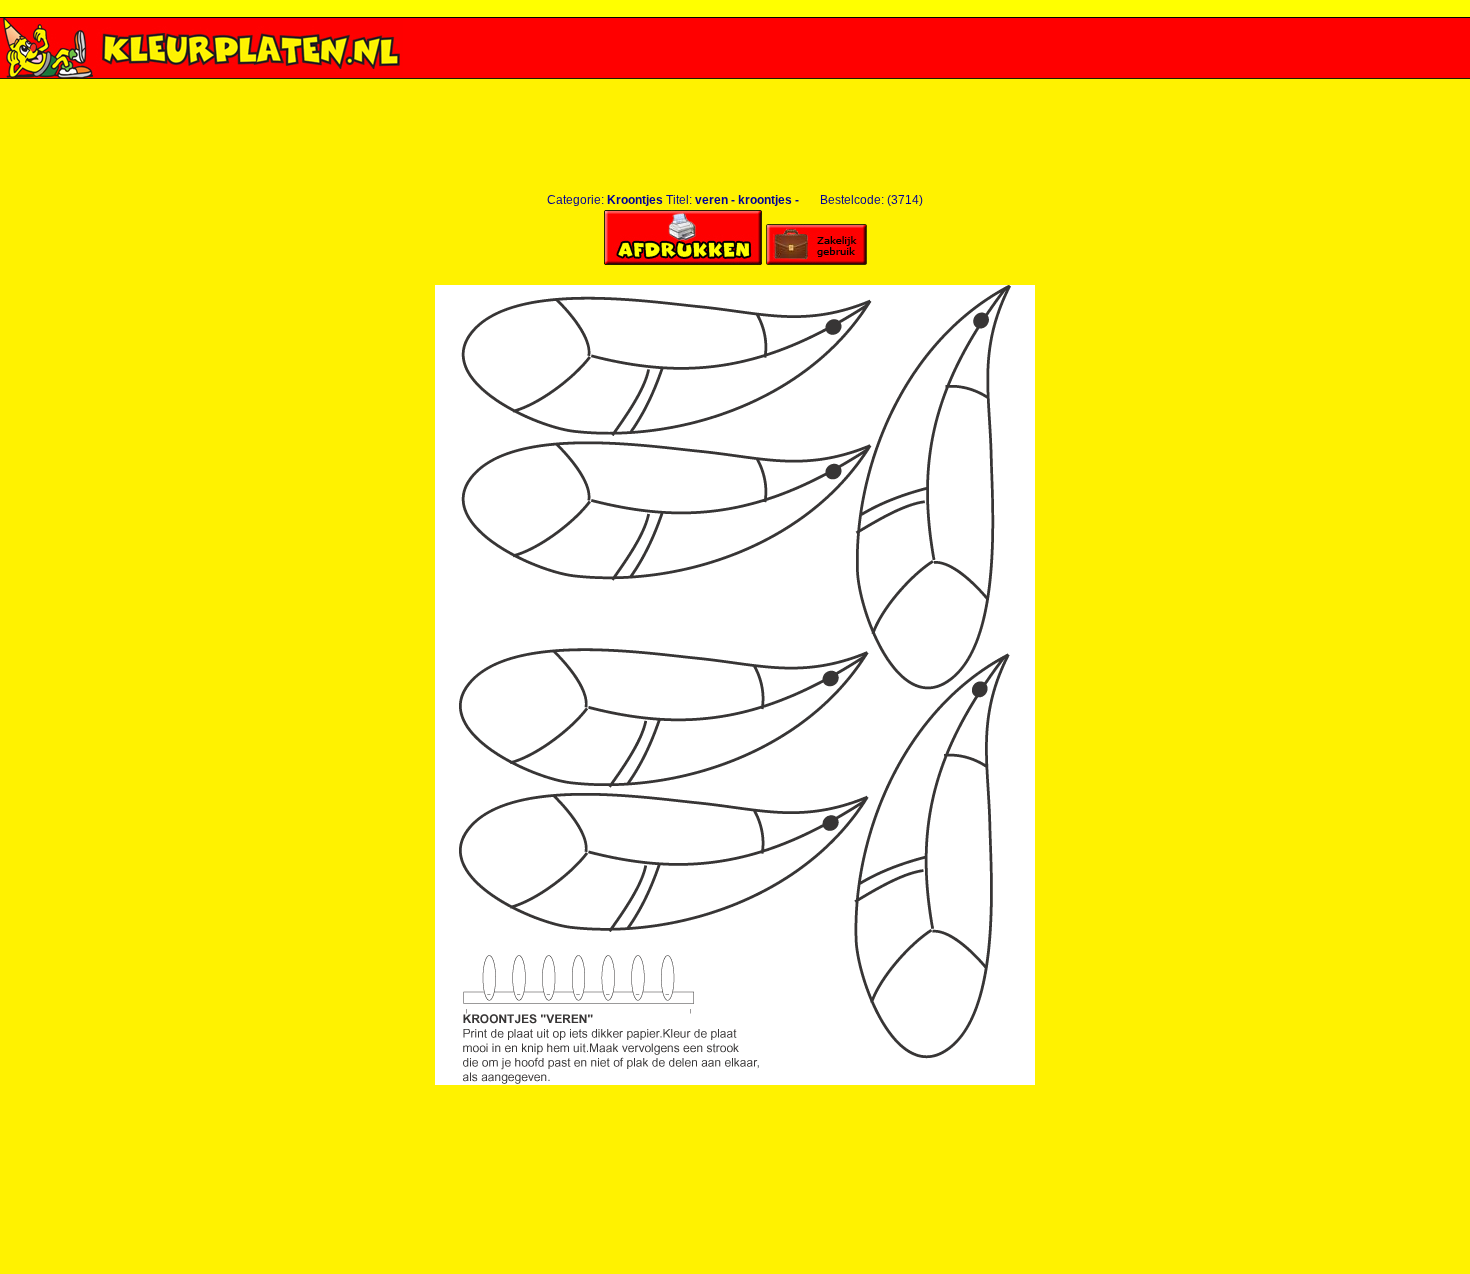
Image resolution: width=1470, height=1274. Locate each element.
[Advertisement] (735, 86)
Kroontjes (635, 200)
